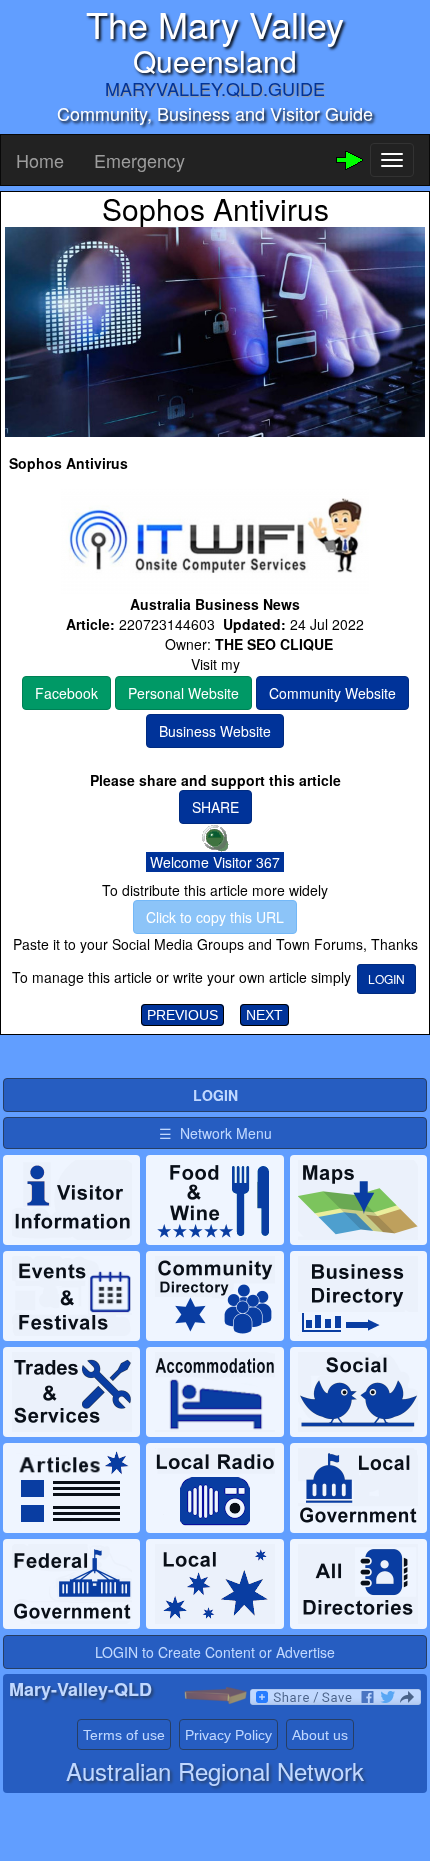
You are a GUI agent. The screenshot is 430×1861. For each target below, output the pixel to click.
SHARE (215, 807)
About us (320, 1735)
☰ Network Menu (215, 1133)
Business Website (215, 731)
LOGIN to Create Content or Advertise (215, 1652)
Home (40, 160)
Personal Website (183, 693)
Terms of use (124, 1735)
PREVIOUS (182, 1015)
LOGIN (386, 978)
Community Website (332, 693)
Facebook (66, 693)
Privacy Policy (228, 1735)
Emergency (139, 160)
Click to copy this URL (215, 917)
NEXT (264, 1015)
